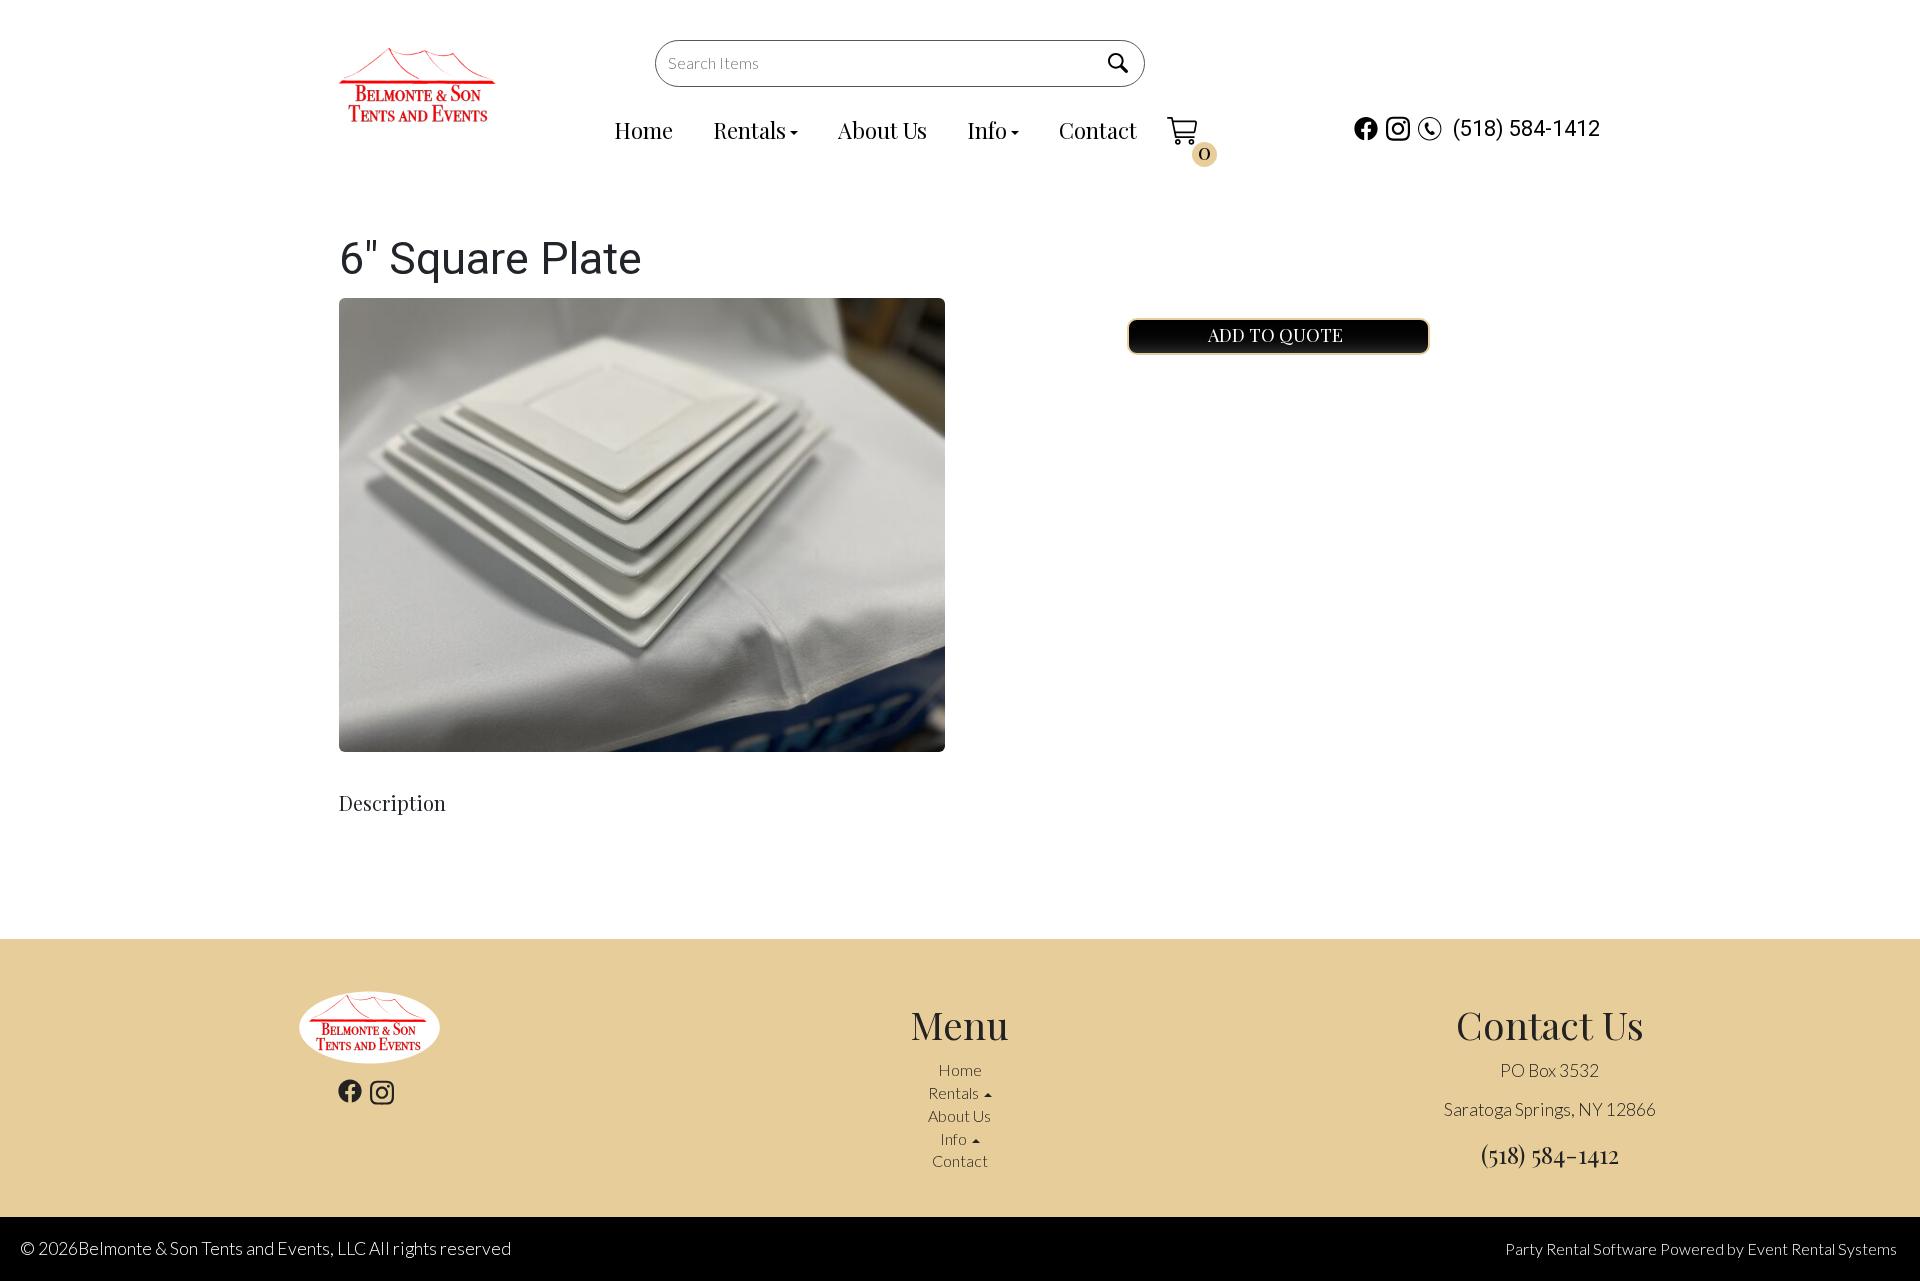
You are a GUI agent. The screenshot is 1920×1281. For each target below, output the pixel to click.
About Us (882, 130)
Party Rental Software (1581, 1248)
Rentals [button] (955, 1092)
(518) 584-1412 (1526, 128)
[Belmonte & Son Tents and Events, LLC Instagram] (1398, 128)
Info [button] (955, 1138)
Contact (1098, 130)
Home (643, 130)
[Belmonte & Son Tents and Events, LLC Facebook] (1366, 128)
